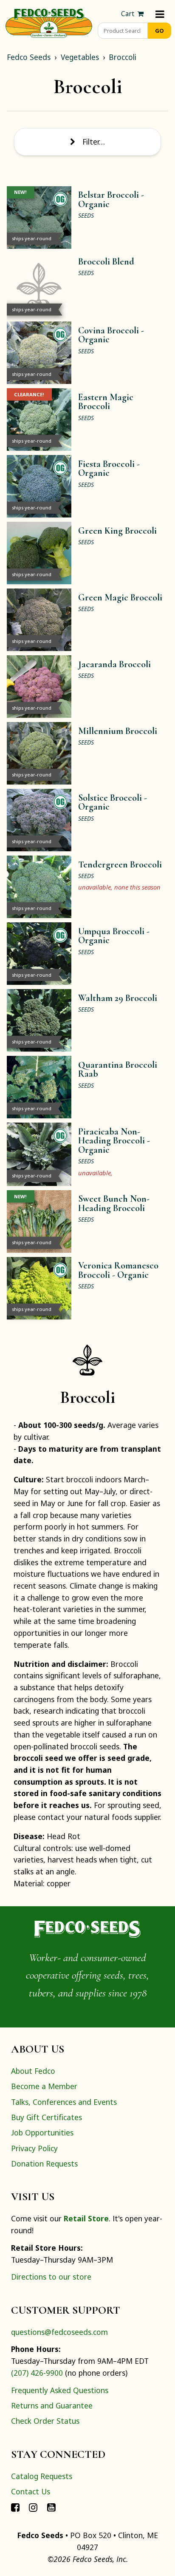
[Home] (49, 22)
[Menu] (160, 14)
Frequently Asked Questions (60, 2390)
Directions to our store (51, 2277)
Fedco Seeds (29, 57)
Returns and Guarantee (52, 2405)
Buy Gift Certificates (47, 2117)
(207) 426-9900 (37, 2373)
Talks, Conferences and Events (64, 2102)
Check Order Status (45, 2421)
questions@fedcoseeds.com (59, 2332)
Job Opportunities (42, 2132)
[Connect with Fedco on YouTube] (51, 2507)
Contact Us (31, 2491)
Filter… (94, 142)
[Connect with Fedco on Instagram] (33, 2507)
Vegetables (80, 57)
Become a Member (44, 2086)
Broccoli (123, 57)
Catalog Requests (42, 2476)
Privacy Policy (34, 2148)
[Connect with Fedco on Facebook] (15, 2507)
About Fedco (33, 2071)
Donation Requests (44, 2164)
